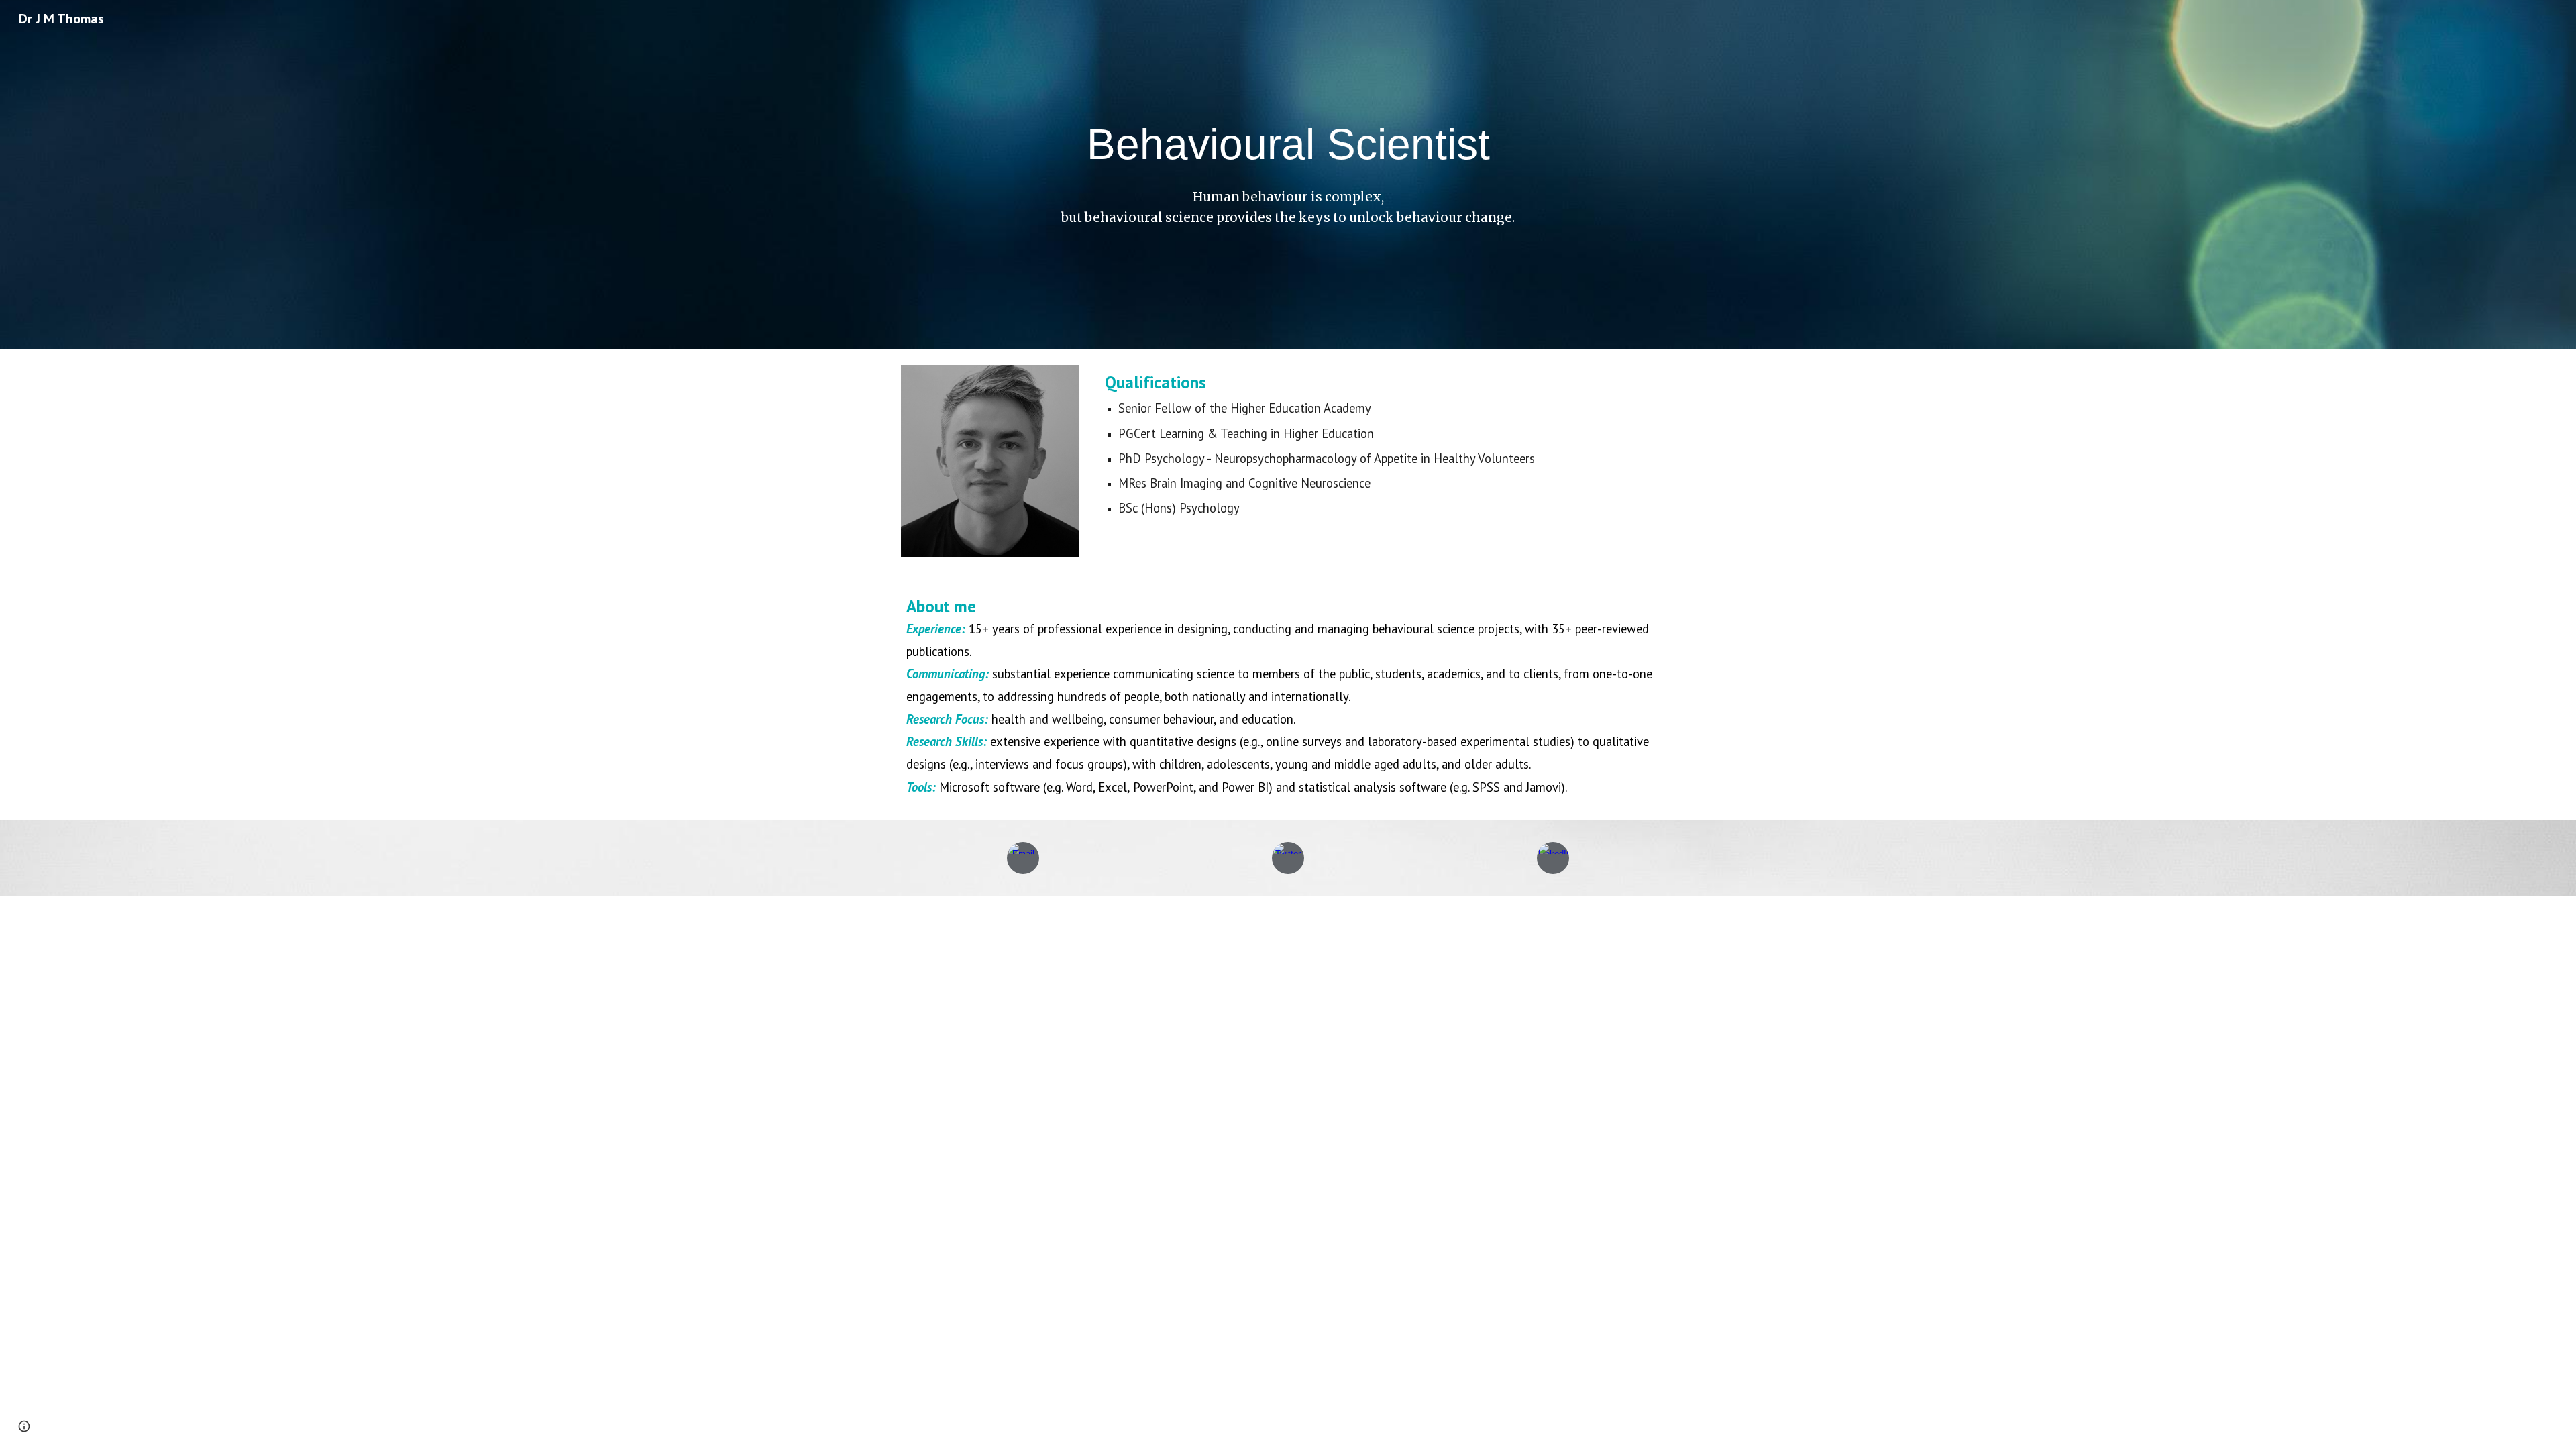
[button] (24, 1426)
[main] (1288, 144)
